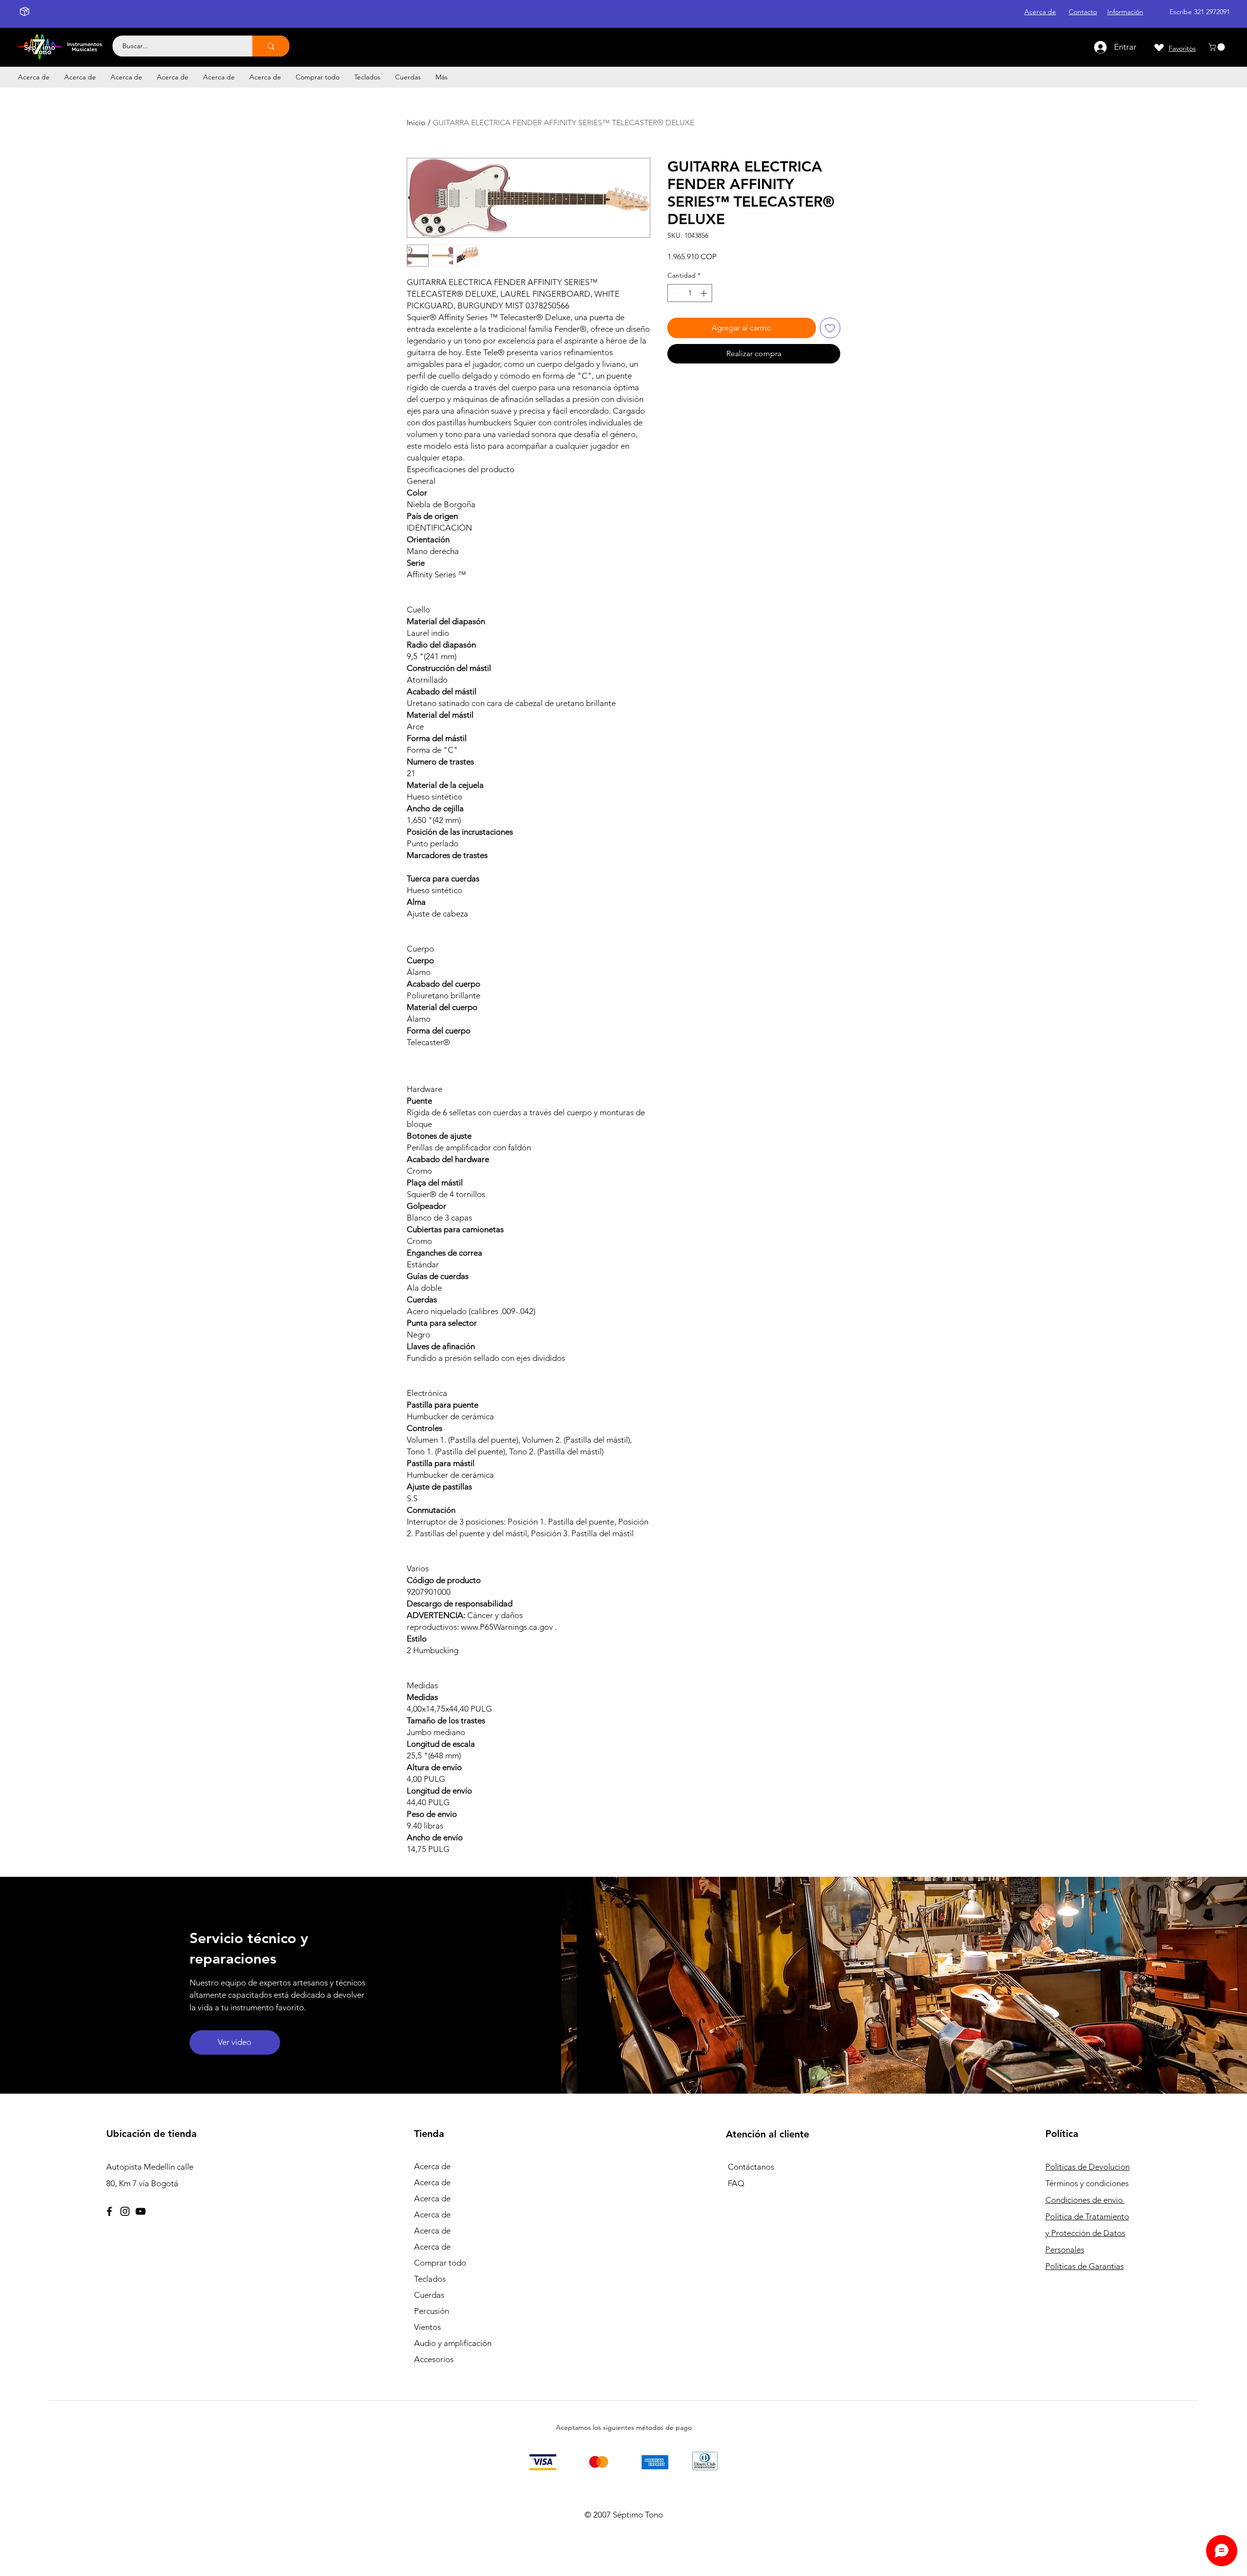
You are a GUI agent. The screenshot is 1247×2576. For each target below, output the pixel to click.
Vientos (427, 2327)
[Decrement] (675, 293)
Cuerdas (429, 2295)
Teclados (430, 2279)
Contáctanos (751, 2167)
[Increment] (705, 293)
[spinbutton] (690, 293)
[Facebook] (109, 2211)
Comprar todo (440, 2263)
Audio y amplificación (453, 2343)
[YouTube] (141, 2211)
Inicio (416, 123)
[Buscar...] (271, 46)
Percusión (432, 2311)
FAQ (736, 2183)
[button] (1218, 47)
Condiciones (1085, 2200)
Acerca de (432, 2166)
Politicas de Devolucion (1087, 2167)
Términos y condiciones (1087, 2183)
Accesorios (434, 2359)
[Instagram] (125, 2211)
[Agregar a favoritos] (830, 328)
